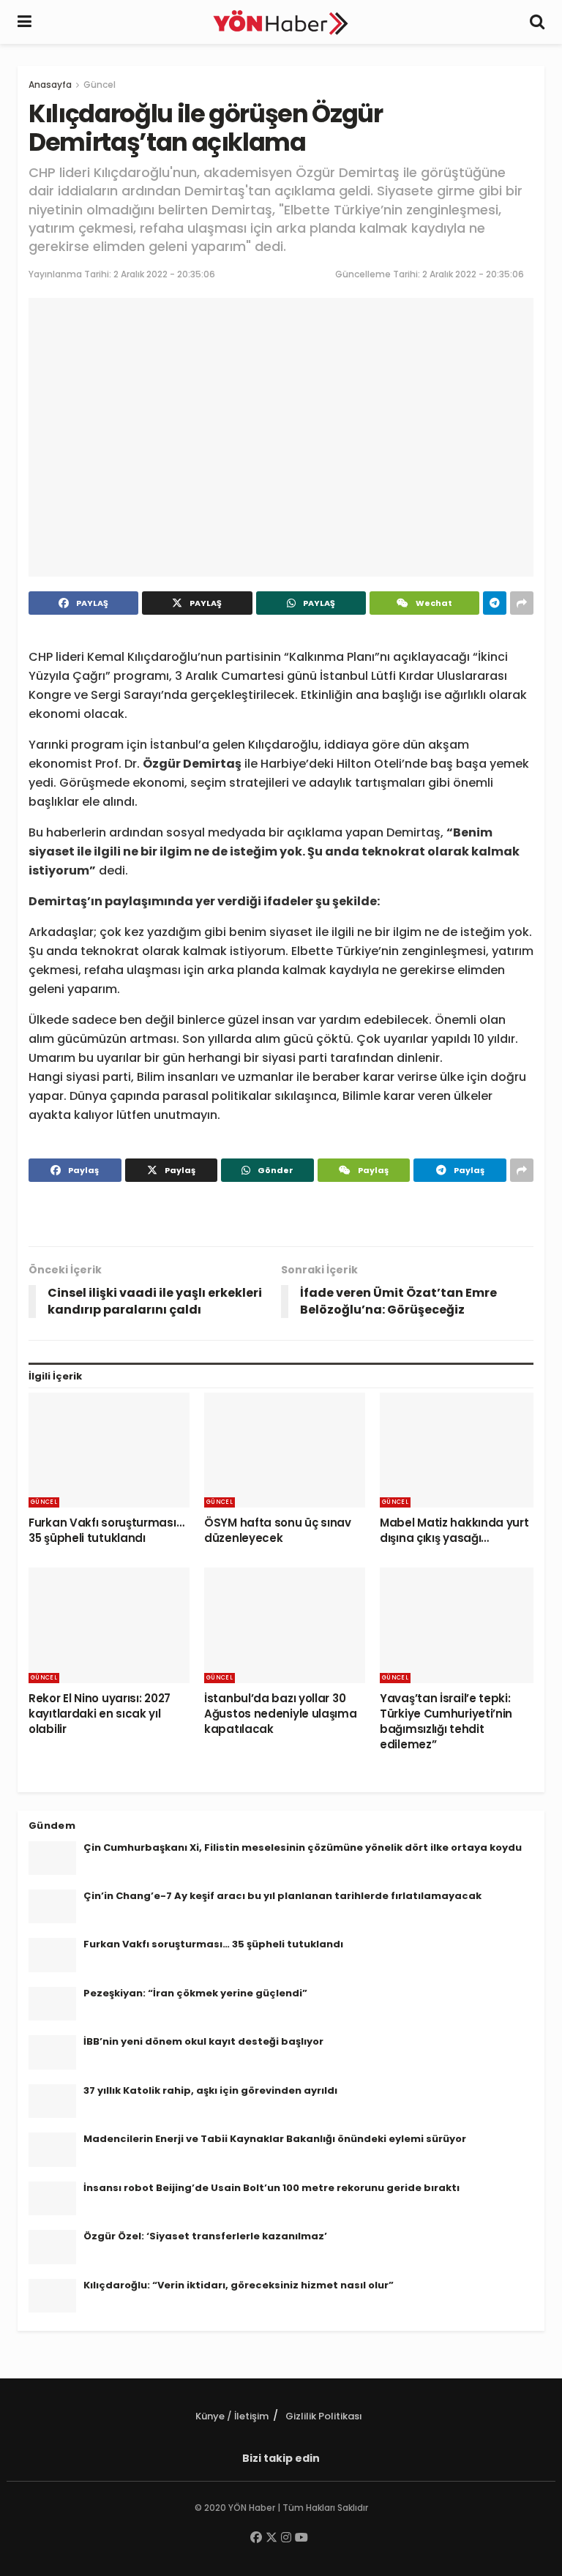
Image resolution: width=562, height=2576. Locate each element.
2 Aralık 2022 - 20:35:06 (164, 274)
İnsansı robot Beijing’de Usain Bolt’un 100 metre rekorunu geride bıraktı (271, 2188)
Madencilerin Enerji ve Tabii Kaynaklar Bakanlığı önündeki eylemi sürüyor (275, 2139)
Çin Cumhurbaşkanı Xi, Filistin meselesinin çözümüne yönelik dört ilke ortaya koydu (303, 1847)
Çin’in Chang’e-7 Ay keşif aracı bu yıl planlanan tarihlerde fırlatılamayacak (282, 1896)
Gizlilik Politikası (324, 2416)
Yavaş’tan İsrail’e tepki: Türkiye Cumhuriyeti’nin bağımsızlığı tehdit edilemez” (446, 1721)
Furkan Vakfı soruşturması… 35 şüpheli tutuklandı (106, 1530)
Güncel (100, 85)
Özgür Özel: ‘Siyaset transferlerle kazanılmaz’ (205, 2236)
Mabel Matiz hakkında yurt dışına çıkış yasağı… (454, 1530)
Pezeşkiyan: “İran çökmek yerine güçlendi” (195, 1993)
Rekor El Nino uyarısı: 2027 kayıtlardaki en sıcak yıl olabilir (100, 1714)
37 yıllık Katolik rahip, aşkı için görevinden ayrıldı (210, 2090)
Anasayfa (50, 85)
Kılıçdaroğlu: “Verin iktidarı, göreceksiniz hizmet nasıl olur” (239, 2285)
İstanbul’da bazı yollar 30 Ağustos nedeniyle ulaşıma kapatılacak (281, 1714)
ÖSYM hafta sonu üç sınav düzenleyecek (278, 1530)
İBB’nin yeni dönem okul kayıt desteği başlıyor (203, 2041)
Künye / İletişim (232, 2416)
